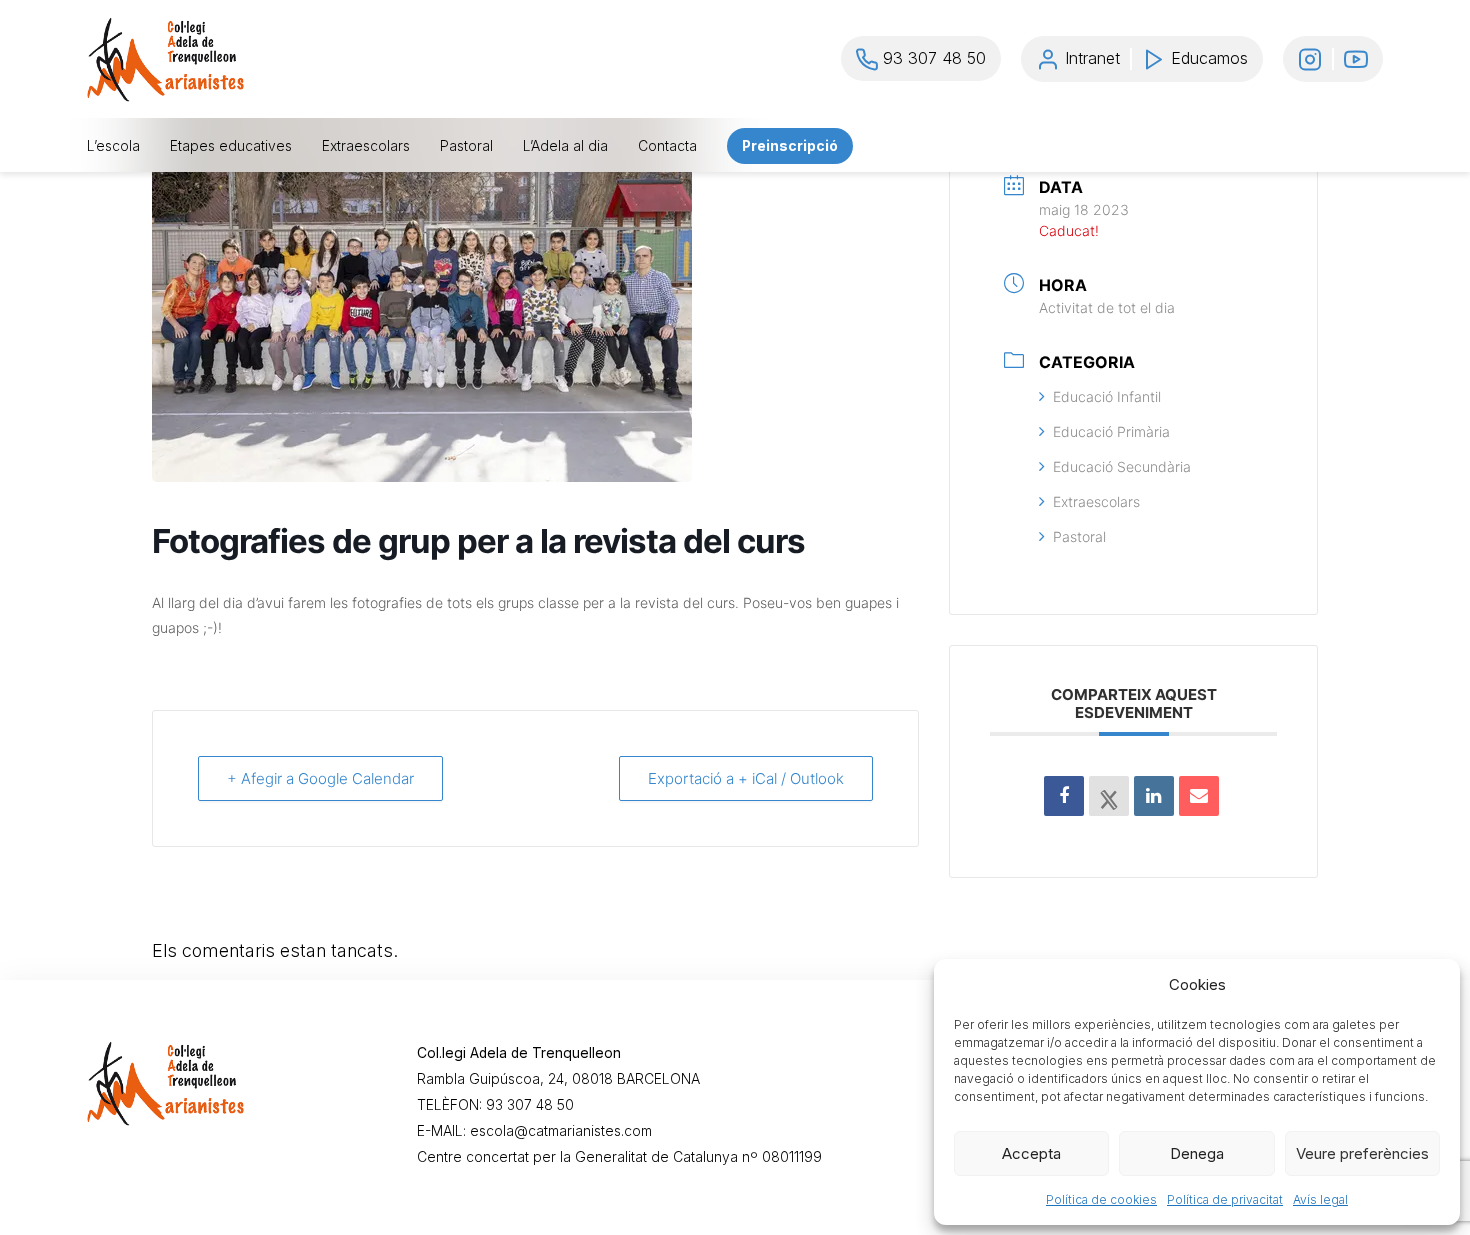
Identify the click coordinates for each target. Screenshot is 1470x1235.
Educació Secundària (1122, 466)
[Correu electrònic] (1199, 796)
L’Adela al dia (565, 146)
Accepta (1031, 1153)
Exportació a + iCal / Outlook (746, 778)
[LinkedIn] (1154, 796)
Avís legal (1320, 1199)
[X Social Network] (1109, 796)
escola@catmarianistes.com (561, 1131)
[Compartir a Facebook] (1064, 796)
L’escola (113, 146)
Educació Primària (1111, 431)
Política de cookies (1101, 1199)
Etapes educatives (231, 146)
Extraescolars (366, 146)
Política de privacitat (1225, 1199)
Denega (1197, 1153)
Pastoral (466, 146)
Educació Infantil (1107, 396)
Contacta (667, 146)
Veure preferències (1362, 1153)
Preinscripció (790, 146)
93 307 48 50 (530, 1105)
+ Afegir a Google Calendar (320, 778)
